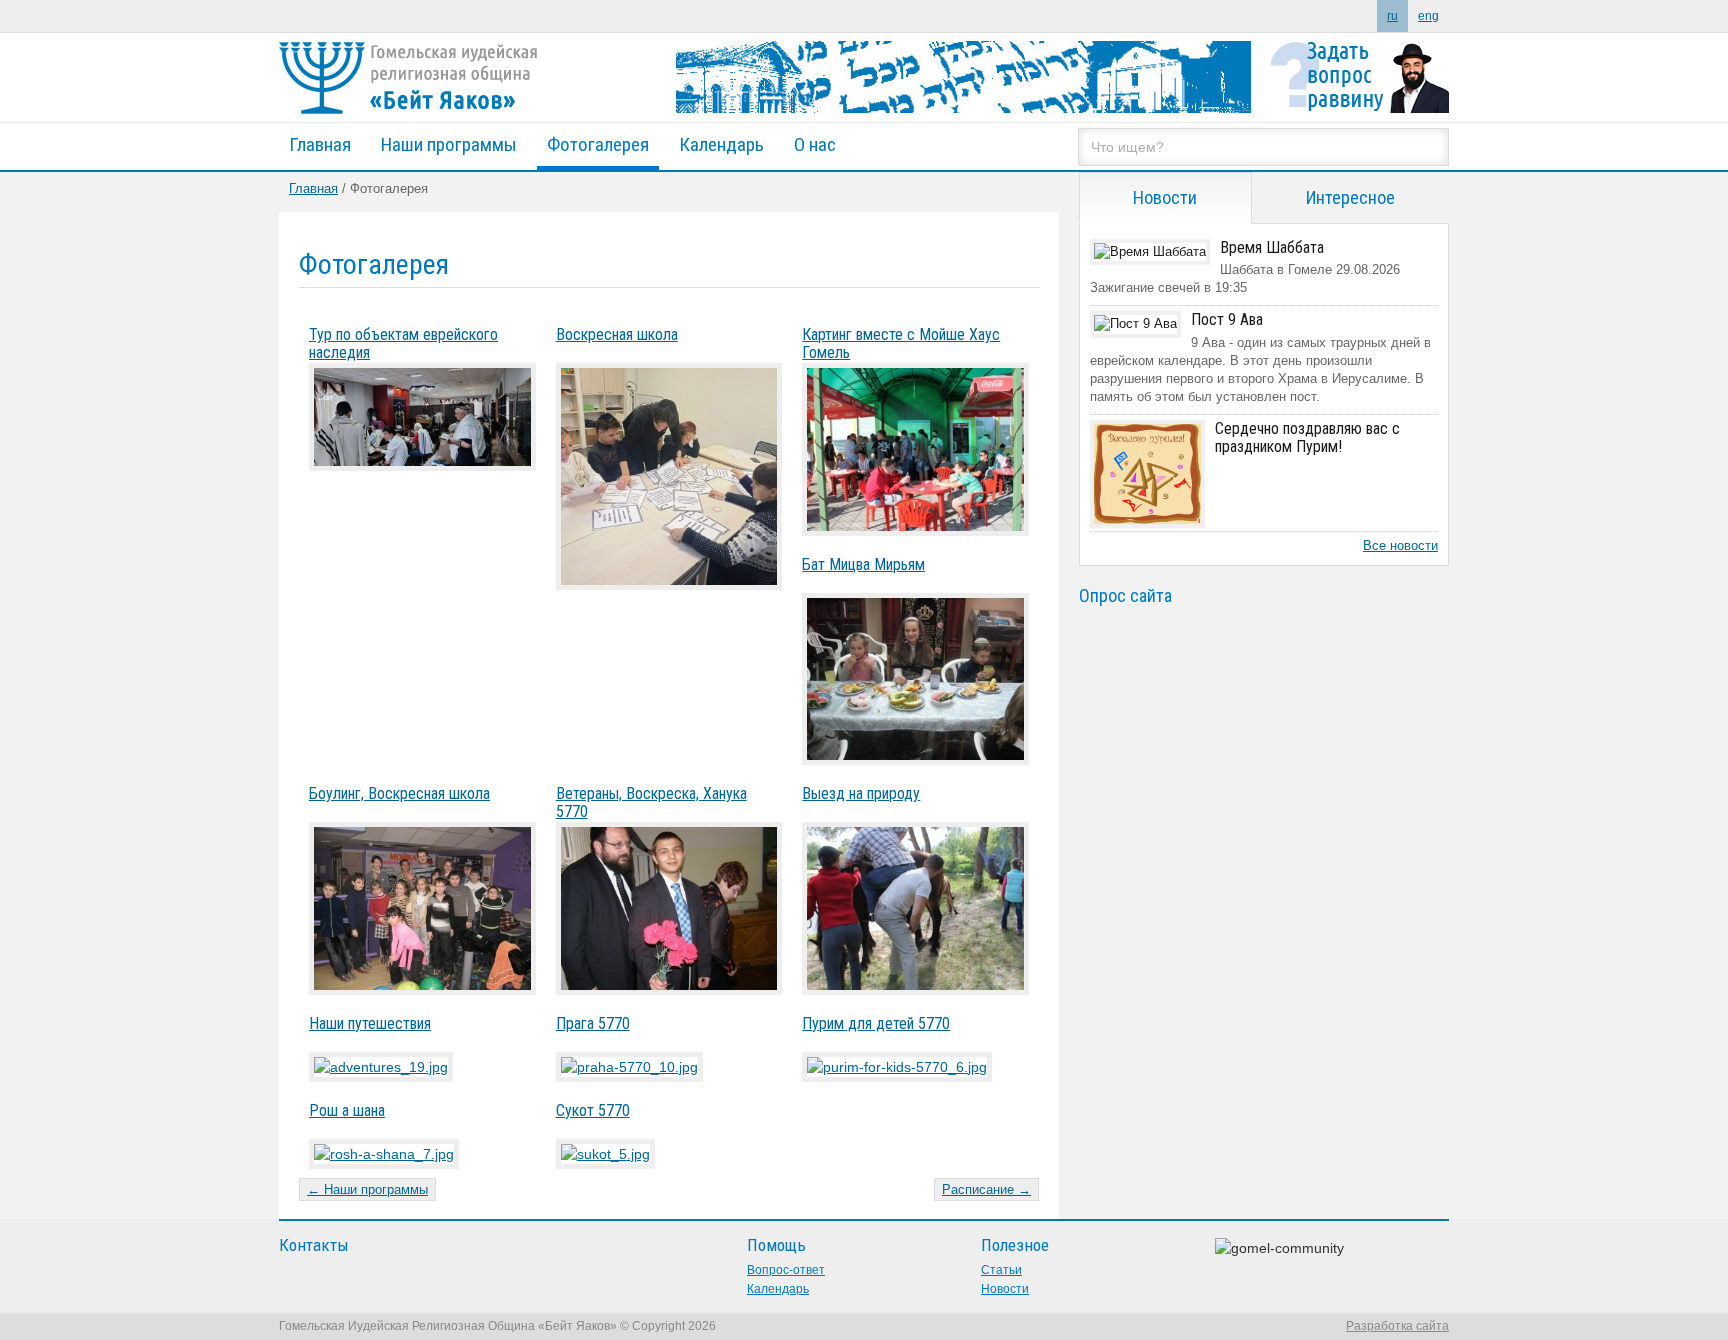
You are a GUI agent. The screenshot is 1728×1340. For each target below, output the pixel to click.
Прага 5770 (593, 1023)
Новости (1005, 1289)
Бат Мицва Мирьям (863, 564)
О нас (815, 144)
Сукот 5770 (593, 1110)
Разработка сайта (1397, 1326)
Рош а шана (347, 1110)
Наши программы (449, 144)
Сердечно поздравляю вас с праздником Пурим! (1307, 437)
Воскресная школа (617, 334)
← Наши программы (367, 1189)
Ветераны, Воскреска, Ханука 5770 (651, 802)
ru (1392, 16)
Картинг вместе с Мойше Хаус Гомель (901, 343)
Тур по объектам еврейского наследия (403, 343)
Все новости (1400, 545)
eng (1428, 16)
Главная (320, 144)
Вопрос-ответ (786, 1270)
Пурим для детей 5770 (876, 1023)
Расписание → (986, 1189)
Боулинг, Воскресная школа (399, 793)
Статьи (1001, 1270)
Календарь (721, 144)
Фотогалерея (598, 144)
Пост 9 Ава (1227, 319)
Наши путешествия (370, 1023)
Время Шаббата (1272, 247)
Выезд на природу (861, 793)
